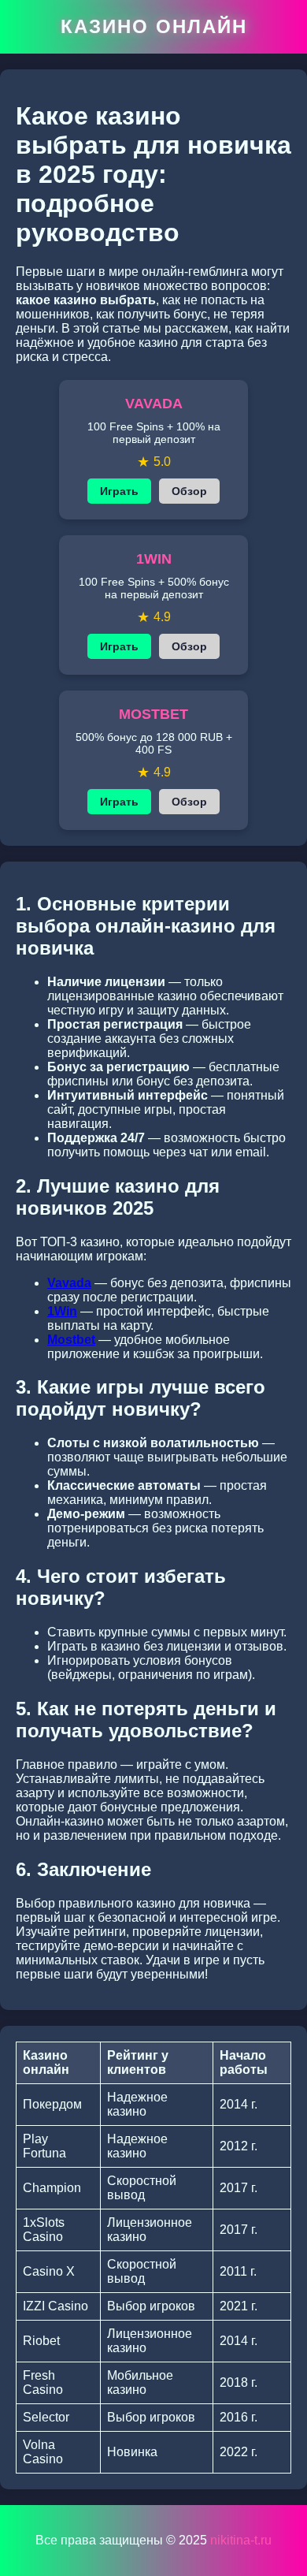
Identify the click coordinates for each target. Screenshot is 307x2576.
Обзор (189, 491)
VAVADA (154, 404)
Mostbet (71, 1340)
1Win (62, 1311)
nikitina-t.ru (241, 2540)
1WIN (154, 559)
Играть (119, 491)
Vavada (69, 1283)
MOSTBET (153, 714)
